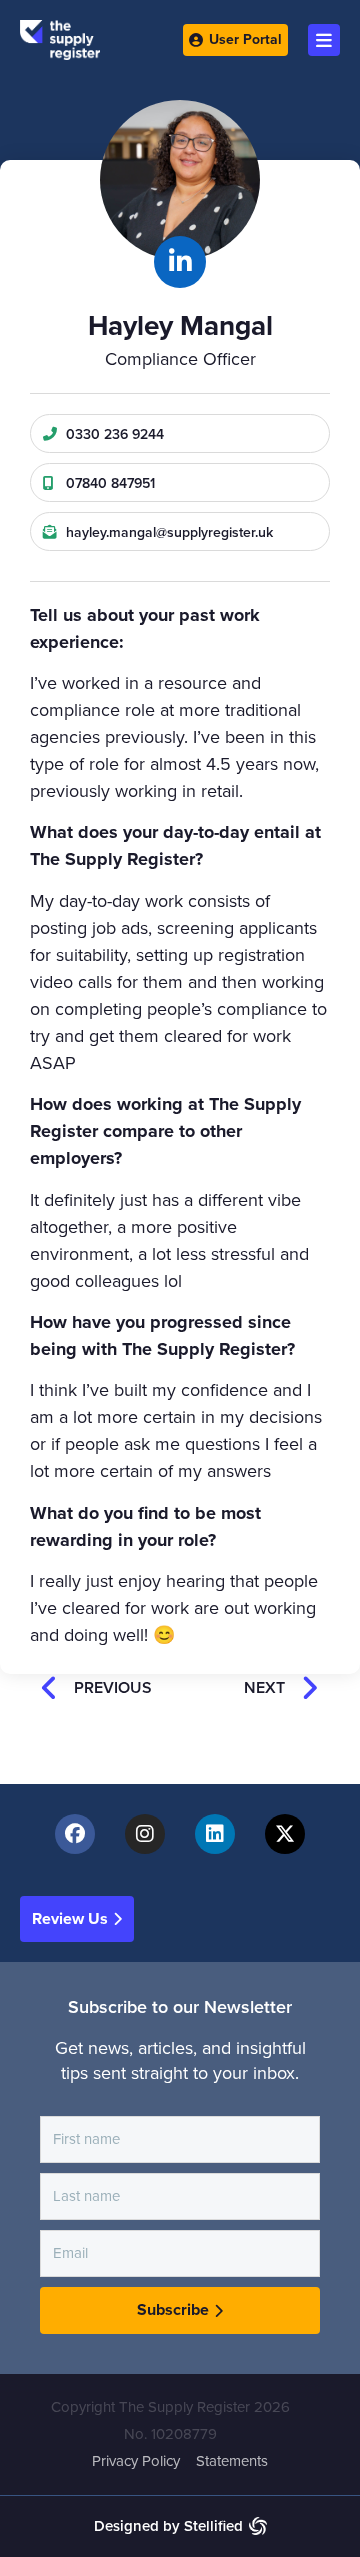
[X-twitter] (285, 1834)
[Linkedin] (215, 1834)
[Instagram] (145, 1834)
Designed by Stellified (168, 2526)
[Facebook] (75, 1834)
